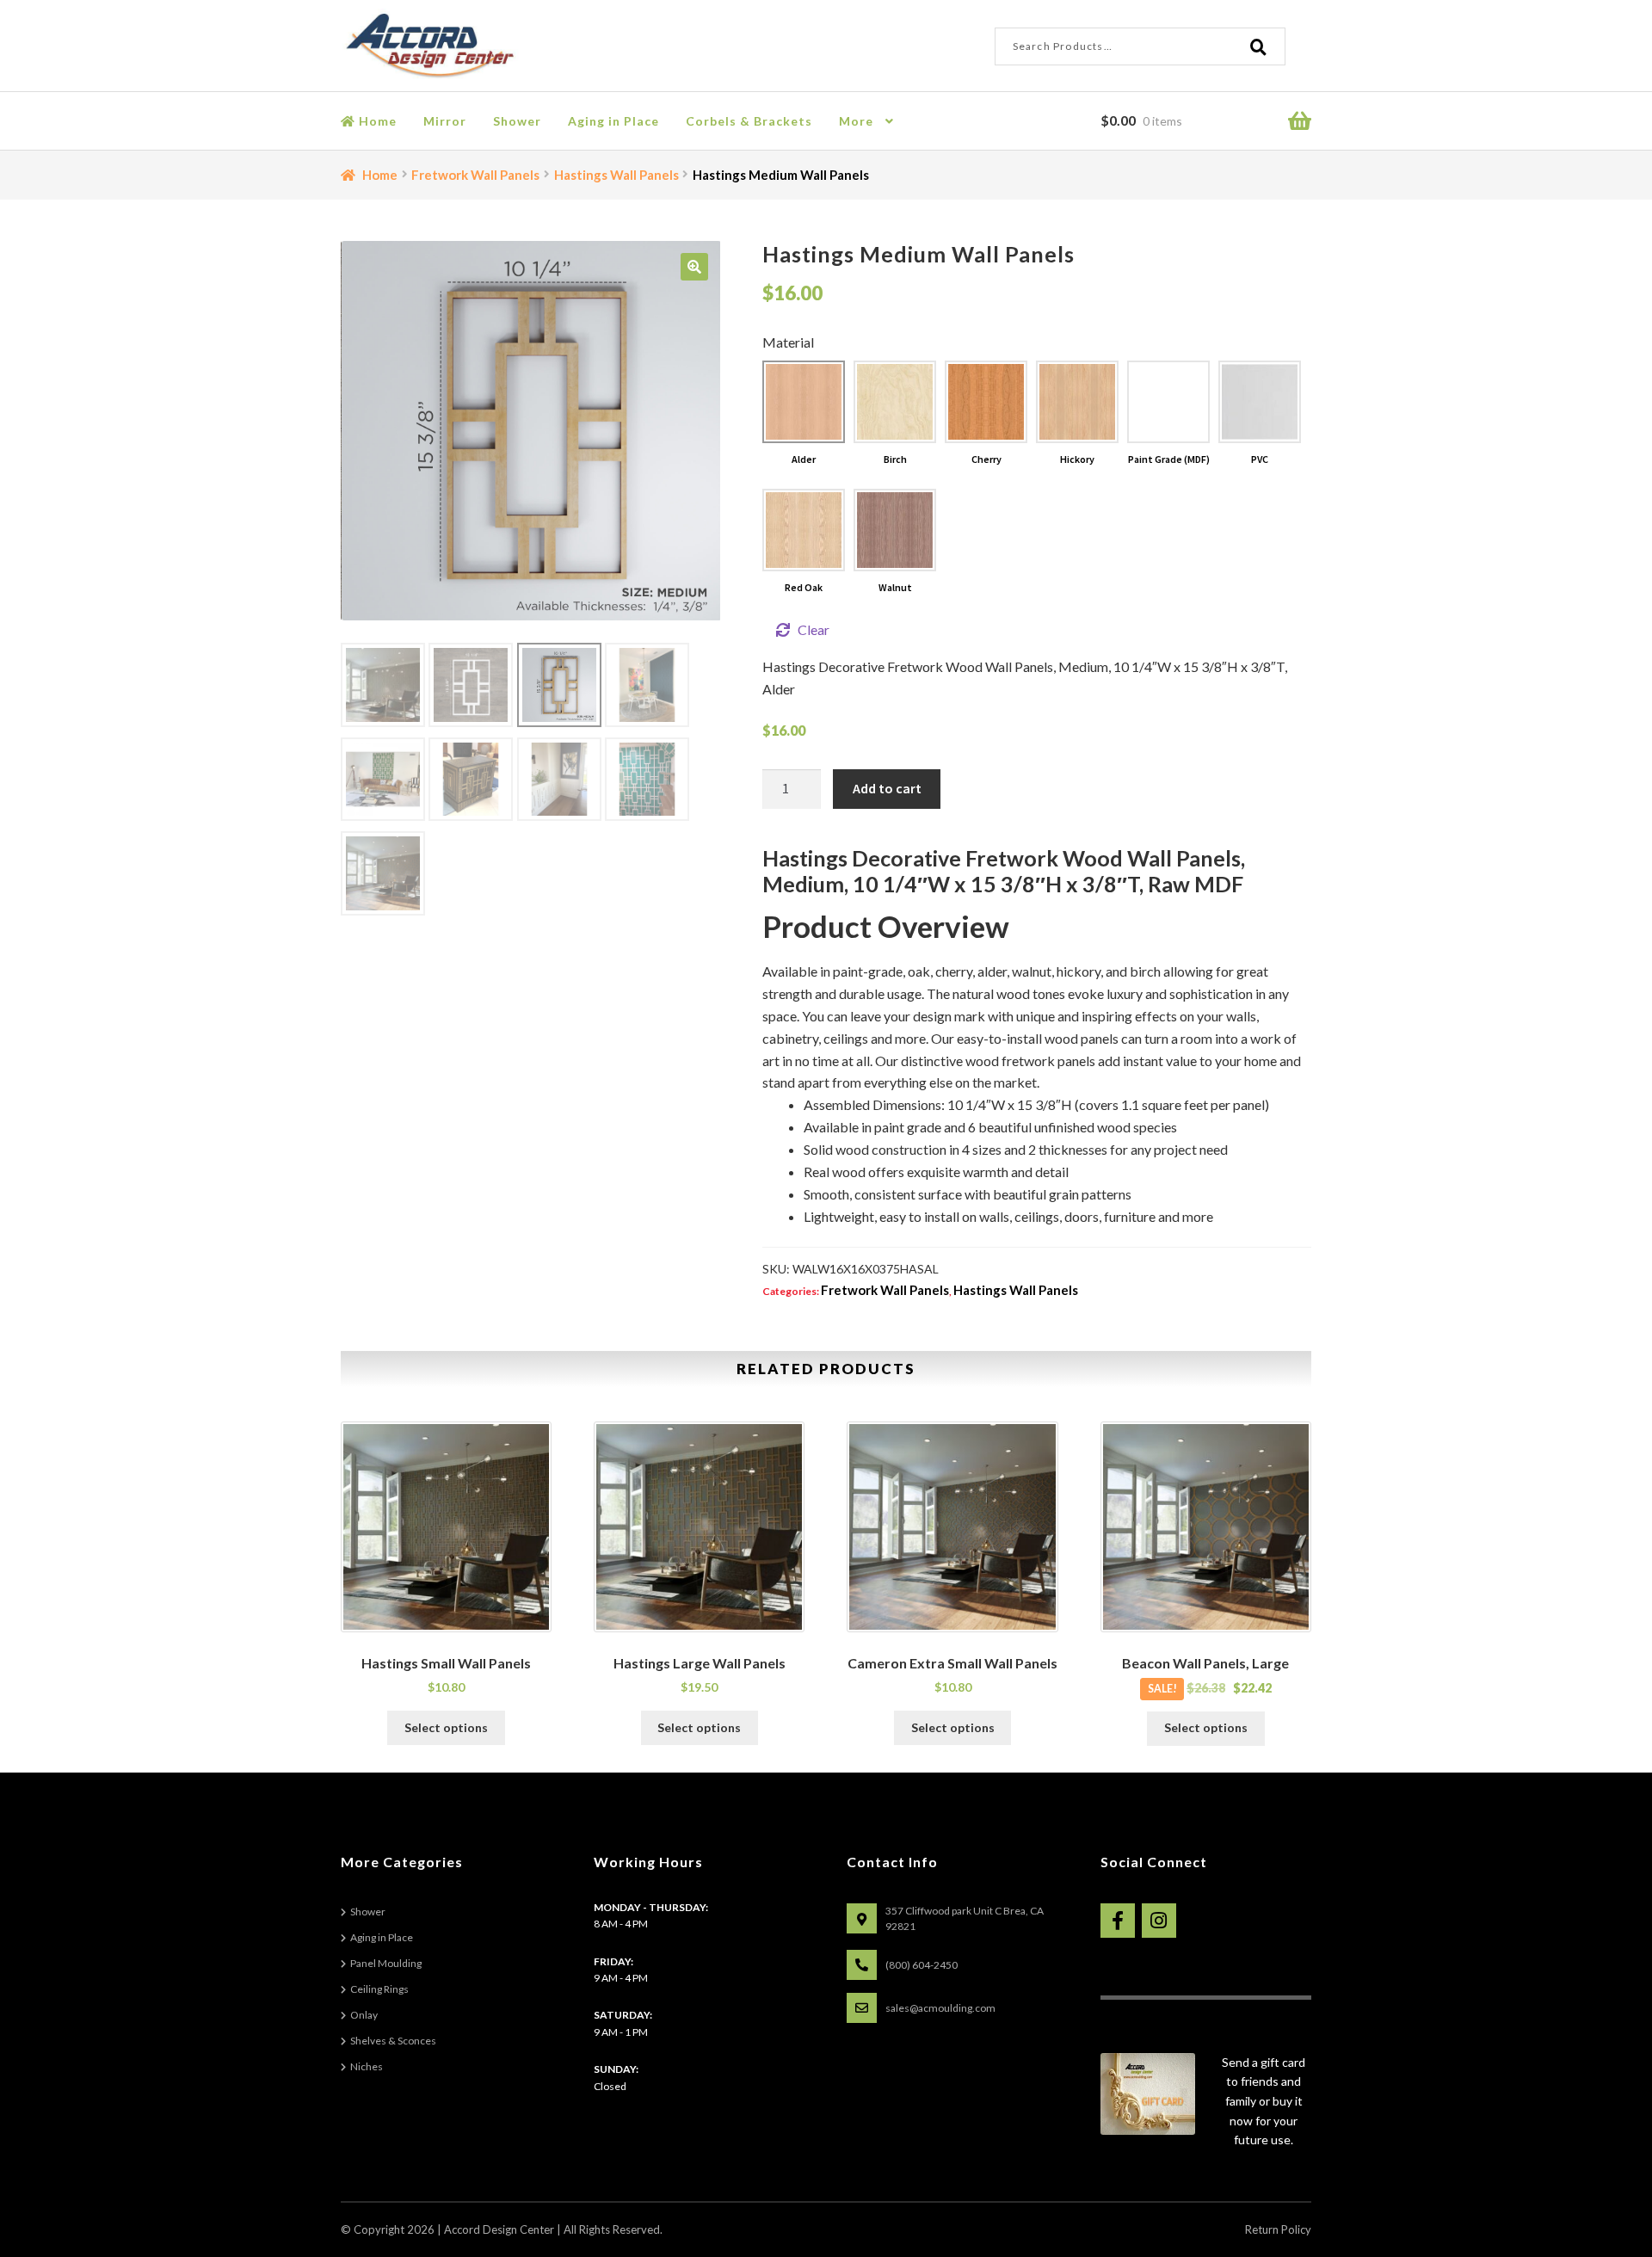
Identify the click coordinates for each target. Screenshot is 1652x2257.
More (856, 121)
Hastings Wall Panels (616, 175)
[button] (694, 267)
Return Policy (1278, 2229)
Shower (517, 121)
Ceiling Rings (379, 1989)
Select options (446, 1727)
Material (788, 342)
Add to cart (887, 788)
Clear (814, 629)
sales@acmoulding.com (940, 2008)
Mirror (445, 121)
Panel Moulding (386, 1963)
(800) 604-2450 (922, 1965)
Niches (367, 2066)
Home (376, 121)
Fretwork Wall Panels (475, 175)
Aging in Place (613, 121)
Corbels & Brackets (749, 121)
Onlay (364, 2015)
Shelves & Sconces (393, 2041)
